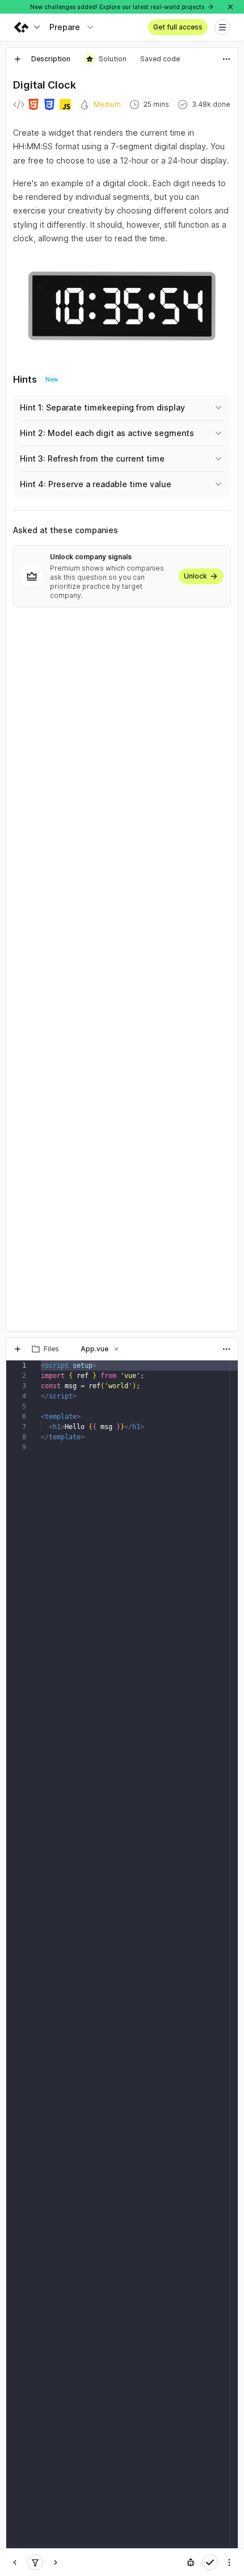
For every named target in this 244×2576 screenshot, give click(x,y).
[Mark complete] (210, 2562)
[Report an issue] (191, 2562)
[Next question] (56, 2562)
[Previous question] (15, 2562)
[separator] (122, 1334)
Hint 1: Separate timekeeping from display (102, 407)
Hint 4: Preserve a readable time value (96, 484)
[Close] (230, 7)
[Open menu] (222, 27)
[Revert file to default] (226, 1372)
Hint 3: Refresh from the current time (92, 458)
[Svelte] (35, 2562)
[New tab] (18, 59)
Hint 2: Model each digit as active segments (107, 433)
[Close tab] (67, 1349)
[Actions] (226, 59)
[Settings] (229, 2562)
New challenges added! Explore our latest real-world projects (117, 7)
